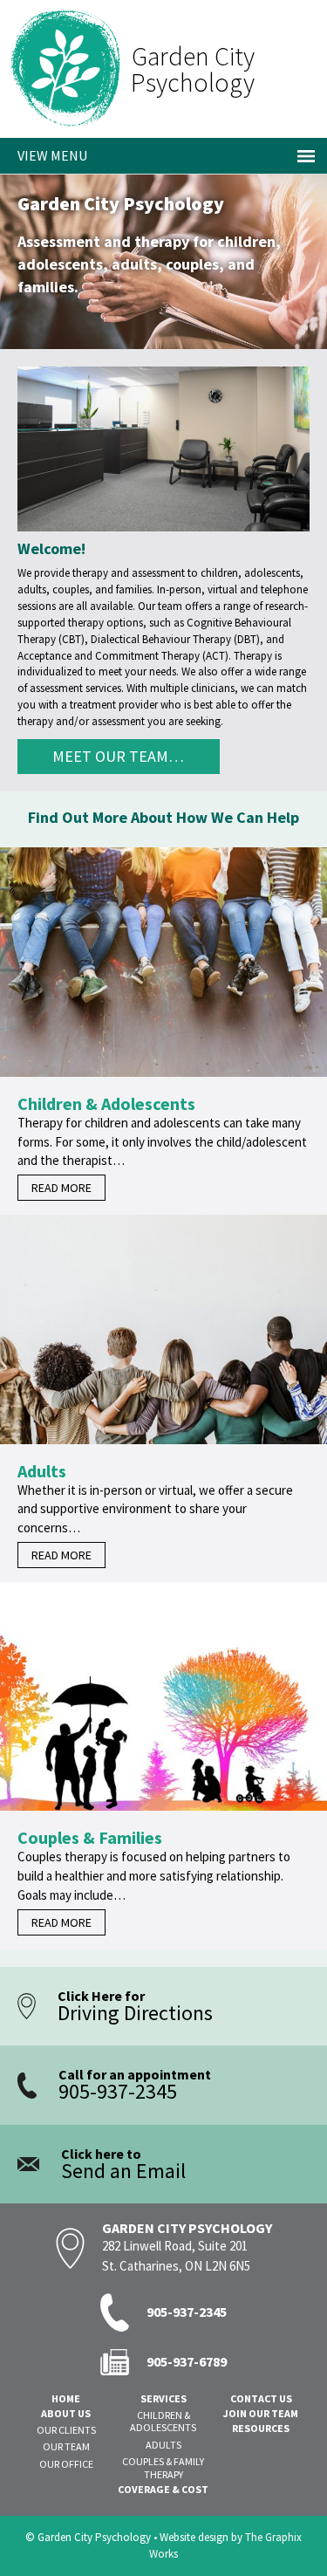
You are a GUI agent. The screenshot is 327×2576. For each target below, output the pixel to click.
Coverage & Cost (163, 2490)
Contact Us (261, 2399)
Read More (61, 1188)
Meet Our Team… (118, 756)
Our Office (66, 2464)
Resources (261, 2429)
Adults (163, 2445)
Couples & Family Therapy (163, 2468)
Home (66, 2399)
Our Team (66, 2447)
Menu (69, 155)
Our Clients (66, 2430)
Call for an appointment (135, 2085)
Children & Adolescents (163, 2422)
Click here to (123, 2165)
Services (163, 2399)
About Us (66, 2414)
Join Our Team (261, 2414)
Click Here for (135, 2007)
